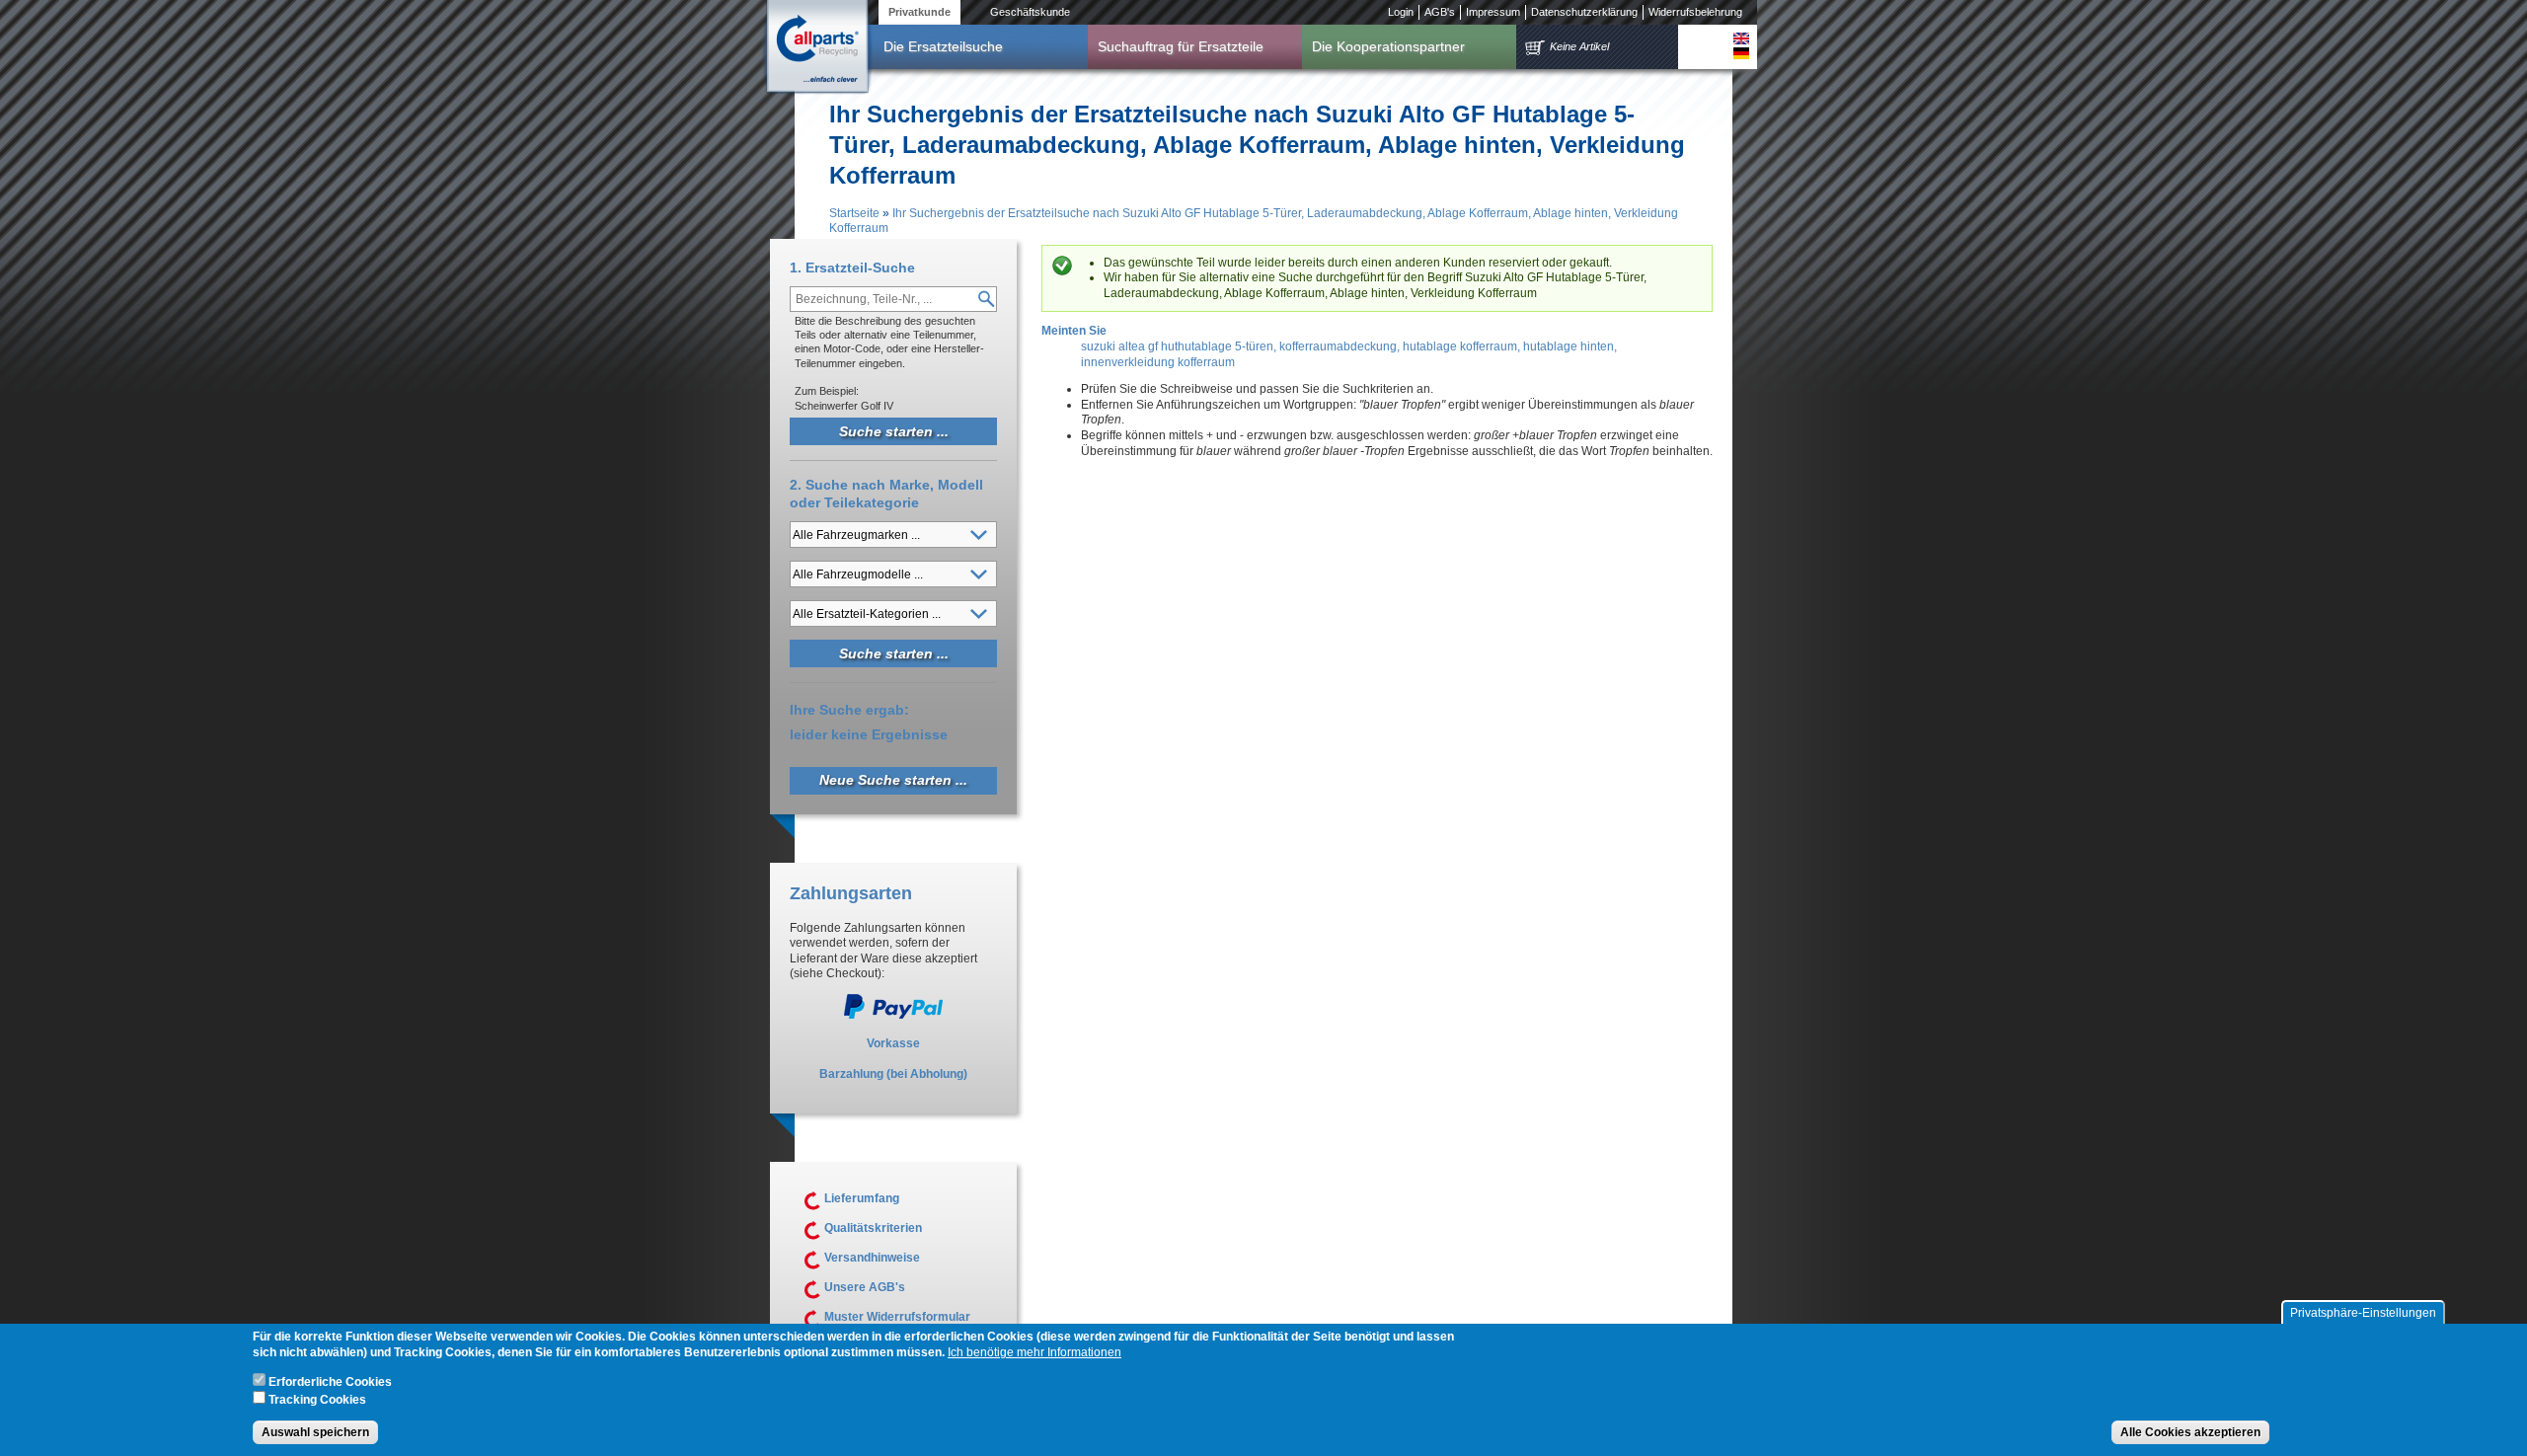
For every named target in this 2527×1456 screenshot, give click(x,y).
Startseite (854, 213)
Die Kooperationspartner (1388, 46)
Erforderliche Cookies (330, 1383)
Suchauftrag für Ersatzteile (1181, 46)
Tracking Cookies (317, 1400)
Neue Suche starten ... (893, 780)
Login (1401, 12)
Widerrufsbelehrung (1695, 12)
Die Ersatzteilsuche (943, 46)
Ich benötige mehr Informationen (1034, 1353)
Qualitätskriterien (873, 1228)
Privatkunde (919, 12)
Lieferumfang (862, 1198)
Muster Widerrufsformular (897, 1317)
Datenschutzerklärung (1584, 12)
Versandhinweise (872, 1258)
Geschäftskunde (1030, 12)
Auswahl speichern (315, 1432)
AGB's (1440, 12)
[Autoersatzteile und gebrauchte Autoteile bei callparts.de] (816, 48)
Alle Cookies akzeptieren (2190, 1432)
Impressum (1493, 12)
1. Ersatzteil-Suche (852, 268)
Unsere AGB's (865, 1287)
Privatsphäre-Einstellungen (2363, 1313)
